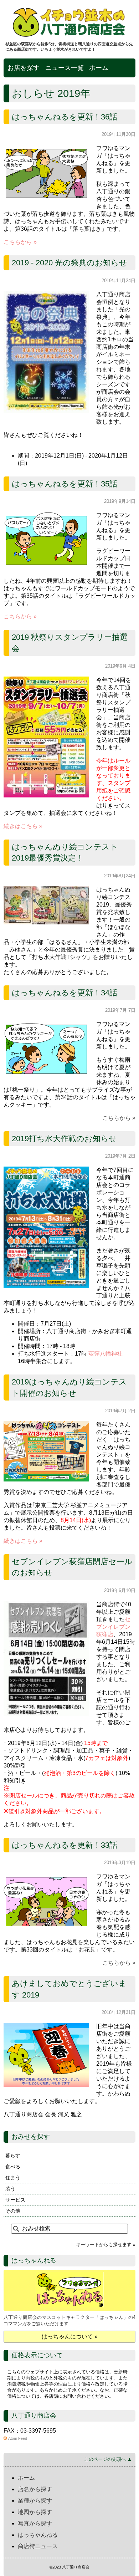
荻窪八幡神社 (105, 1354)
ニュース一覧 (65, 68)
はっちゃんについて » (70, 2337)
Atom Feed (18, 2438)
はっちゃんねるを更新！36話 (65, 117)
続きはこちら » (23, 826)
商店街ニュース (38, 2546)
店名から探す (35, 2489)
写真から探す (35, 2523)
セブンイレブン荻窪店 (113, 1627)
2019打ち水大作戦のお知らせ (64, 1139)
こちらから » (20, 242)
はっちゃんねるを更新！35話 (65, 484)
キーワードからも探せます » (106, 2245)
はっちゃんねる (38, 2535)
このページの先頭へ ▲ (108, 2459)
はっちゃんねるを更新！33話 (65, 1845)
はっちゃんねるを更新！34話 (65, 993)
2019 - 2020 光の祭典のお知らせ (69, 263)
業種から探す (35, 2501)
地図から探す (35, 2512)
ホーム (99, 68)
